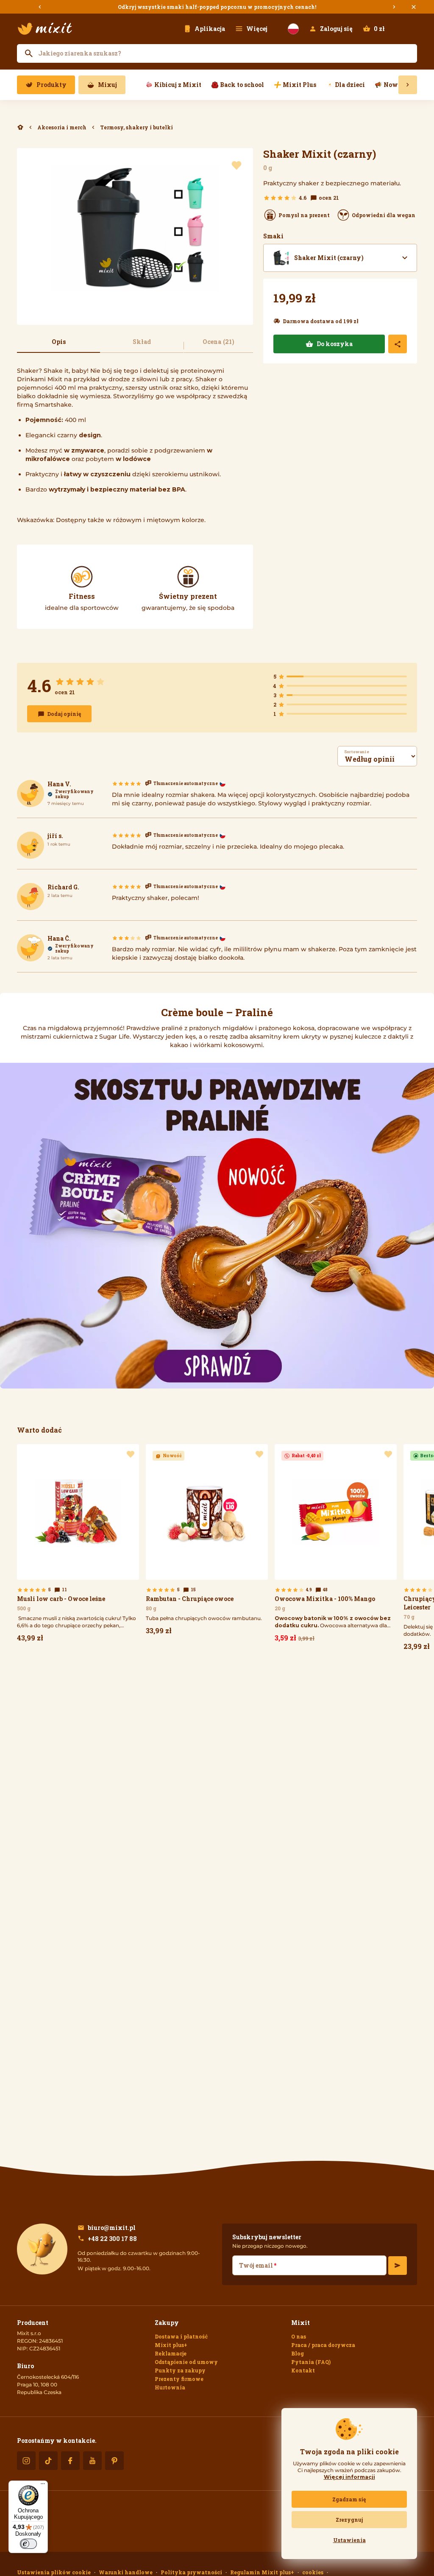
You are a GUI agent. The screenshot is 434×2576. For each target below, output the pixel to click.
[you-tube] (92, 2461)
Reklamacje (171, 2353)
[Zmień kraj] (293, 29)
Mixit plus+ (171, 2345)
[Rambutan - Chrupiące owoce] (207, 1542)
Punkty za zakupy (180, 2370)
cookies (313, 2572)
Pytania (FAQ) (311, 2362)
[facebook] (70, 2461)
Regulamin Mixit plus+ (262, 2572)
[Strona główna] (45, 29)
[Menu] (43, 2486)
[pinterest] (114, 2461)
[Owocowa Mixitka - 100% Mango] (336, 1545)
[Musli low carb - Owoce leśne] (78, 1545)
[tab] (58, 346)
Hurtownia (170, 2387)
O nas (299, 2336)
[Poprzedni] (40, 7)
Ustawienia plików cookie (54, 2572)
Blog (298, 2353)
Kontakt (303, 2370)
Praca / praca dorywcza (323, 2345)
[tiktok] (48, 2461)
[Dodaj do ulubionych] (236, 166)
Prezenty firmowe (179, 2379)
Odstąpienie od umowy (186, 2362)
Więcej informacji (349, 2477)
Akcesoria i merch (62, 127)
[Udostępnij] (398, 344)
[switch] (28, 2544)
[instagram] (26, 2461)
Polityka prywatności (191, 2572)
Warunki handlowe (126, 2572)
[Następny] (394, 7)
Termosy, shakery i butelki (136, 127)
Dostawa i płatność (181, 2336)
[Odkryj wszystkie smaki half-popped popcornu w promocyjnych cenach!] (217, 7)
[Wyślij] (398, 2266)
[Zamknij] (414, 7)
